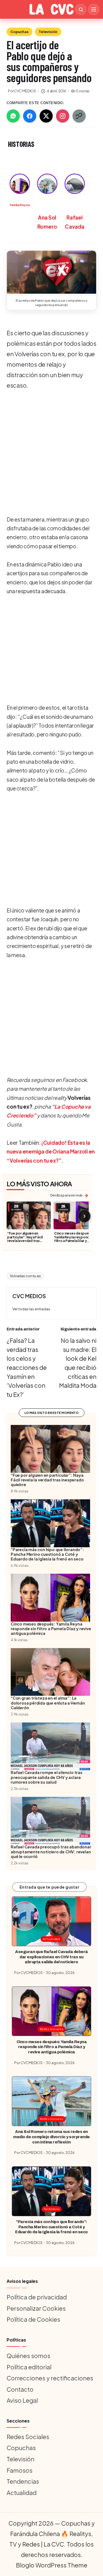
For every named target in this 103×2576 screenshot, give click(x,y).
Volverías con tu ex (25, 1276)
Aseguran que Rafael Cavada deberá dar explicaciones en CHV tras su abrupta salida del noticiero (51, 1957)
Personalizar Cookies (36, 2308)
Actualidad (51, 1939)
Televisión (48, 32)
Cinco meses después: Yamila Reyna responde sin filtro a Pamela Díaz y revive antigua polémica (75, 1239)
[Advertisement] (51, 449)
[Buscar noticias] (81, 9)
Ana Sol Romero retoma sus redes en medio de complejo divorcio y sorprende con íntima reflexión (51, 2137)
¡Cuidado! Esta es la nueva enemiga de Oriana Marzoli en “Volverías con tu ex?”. (51, 1151)
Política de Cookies (33, 2319)
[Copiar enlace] (79, 116)
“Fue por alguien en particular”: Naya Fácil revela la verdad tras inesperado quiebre (25, 1239)
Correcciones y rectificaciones (50, 2378)
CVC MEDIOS (29, 1296)
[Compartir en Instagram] (63, 116)
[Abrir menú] (94, 9)
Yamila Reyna (20, 205)
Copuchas (20, 32)
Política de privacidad (37, 2297)
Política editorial (29, 2367)
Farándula (52, 2209)
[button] (51, 272)
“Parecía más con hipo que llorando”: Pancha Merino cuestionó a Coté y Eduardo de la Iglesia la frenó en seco (51, 2227)
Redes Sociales (52, 2029)
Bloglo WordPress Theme (52, 2565)
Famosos (20, 2470)
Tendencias (23, 2481)
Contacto (20, 2389)
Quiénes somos (28, 2356)
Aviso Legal (22, 2400)
